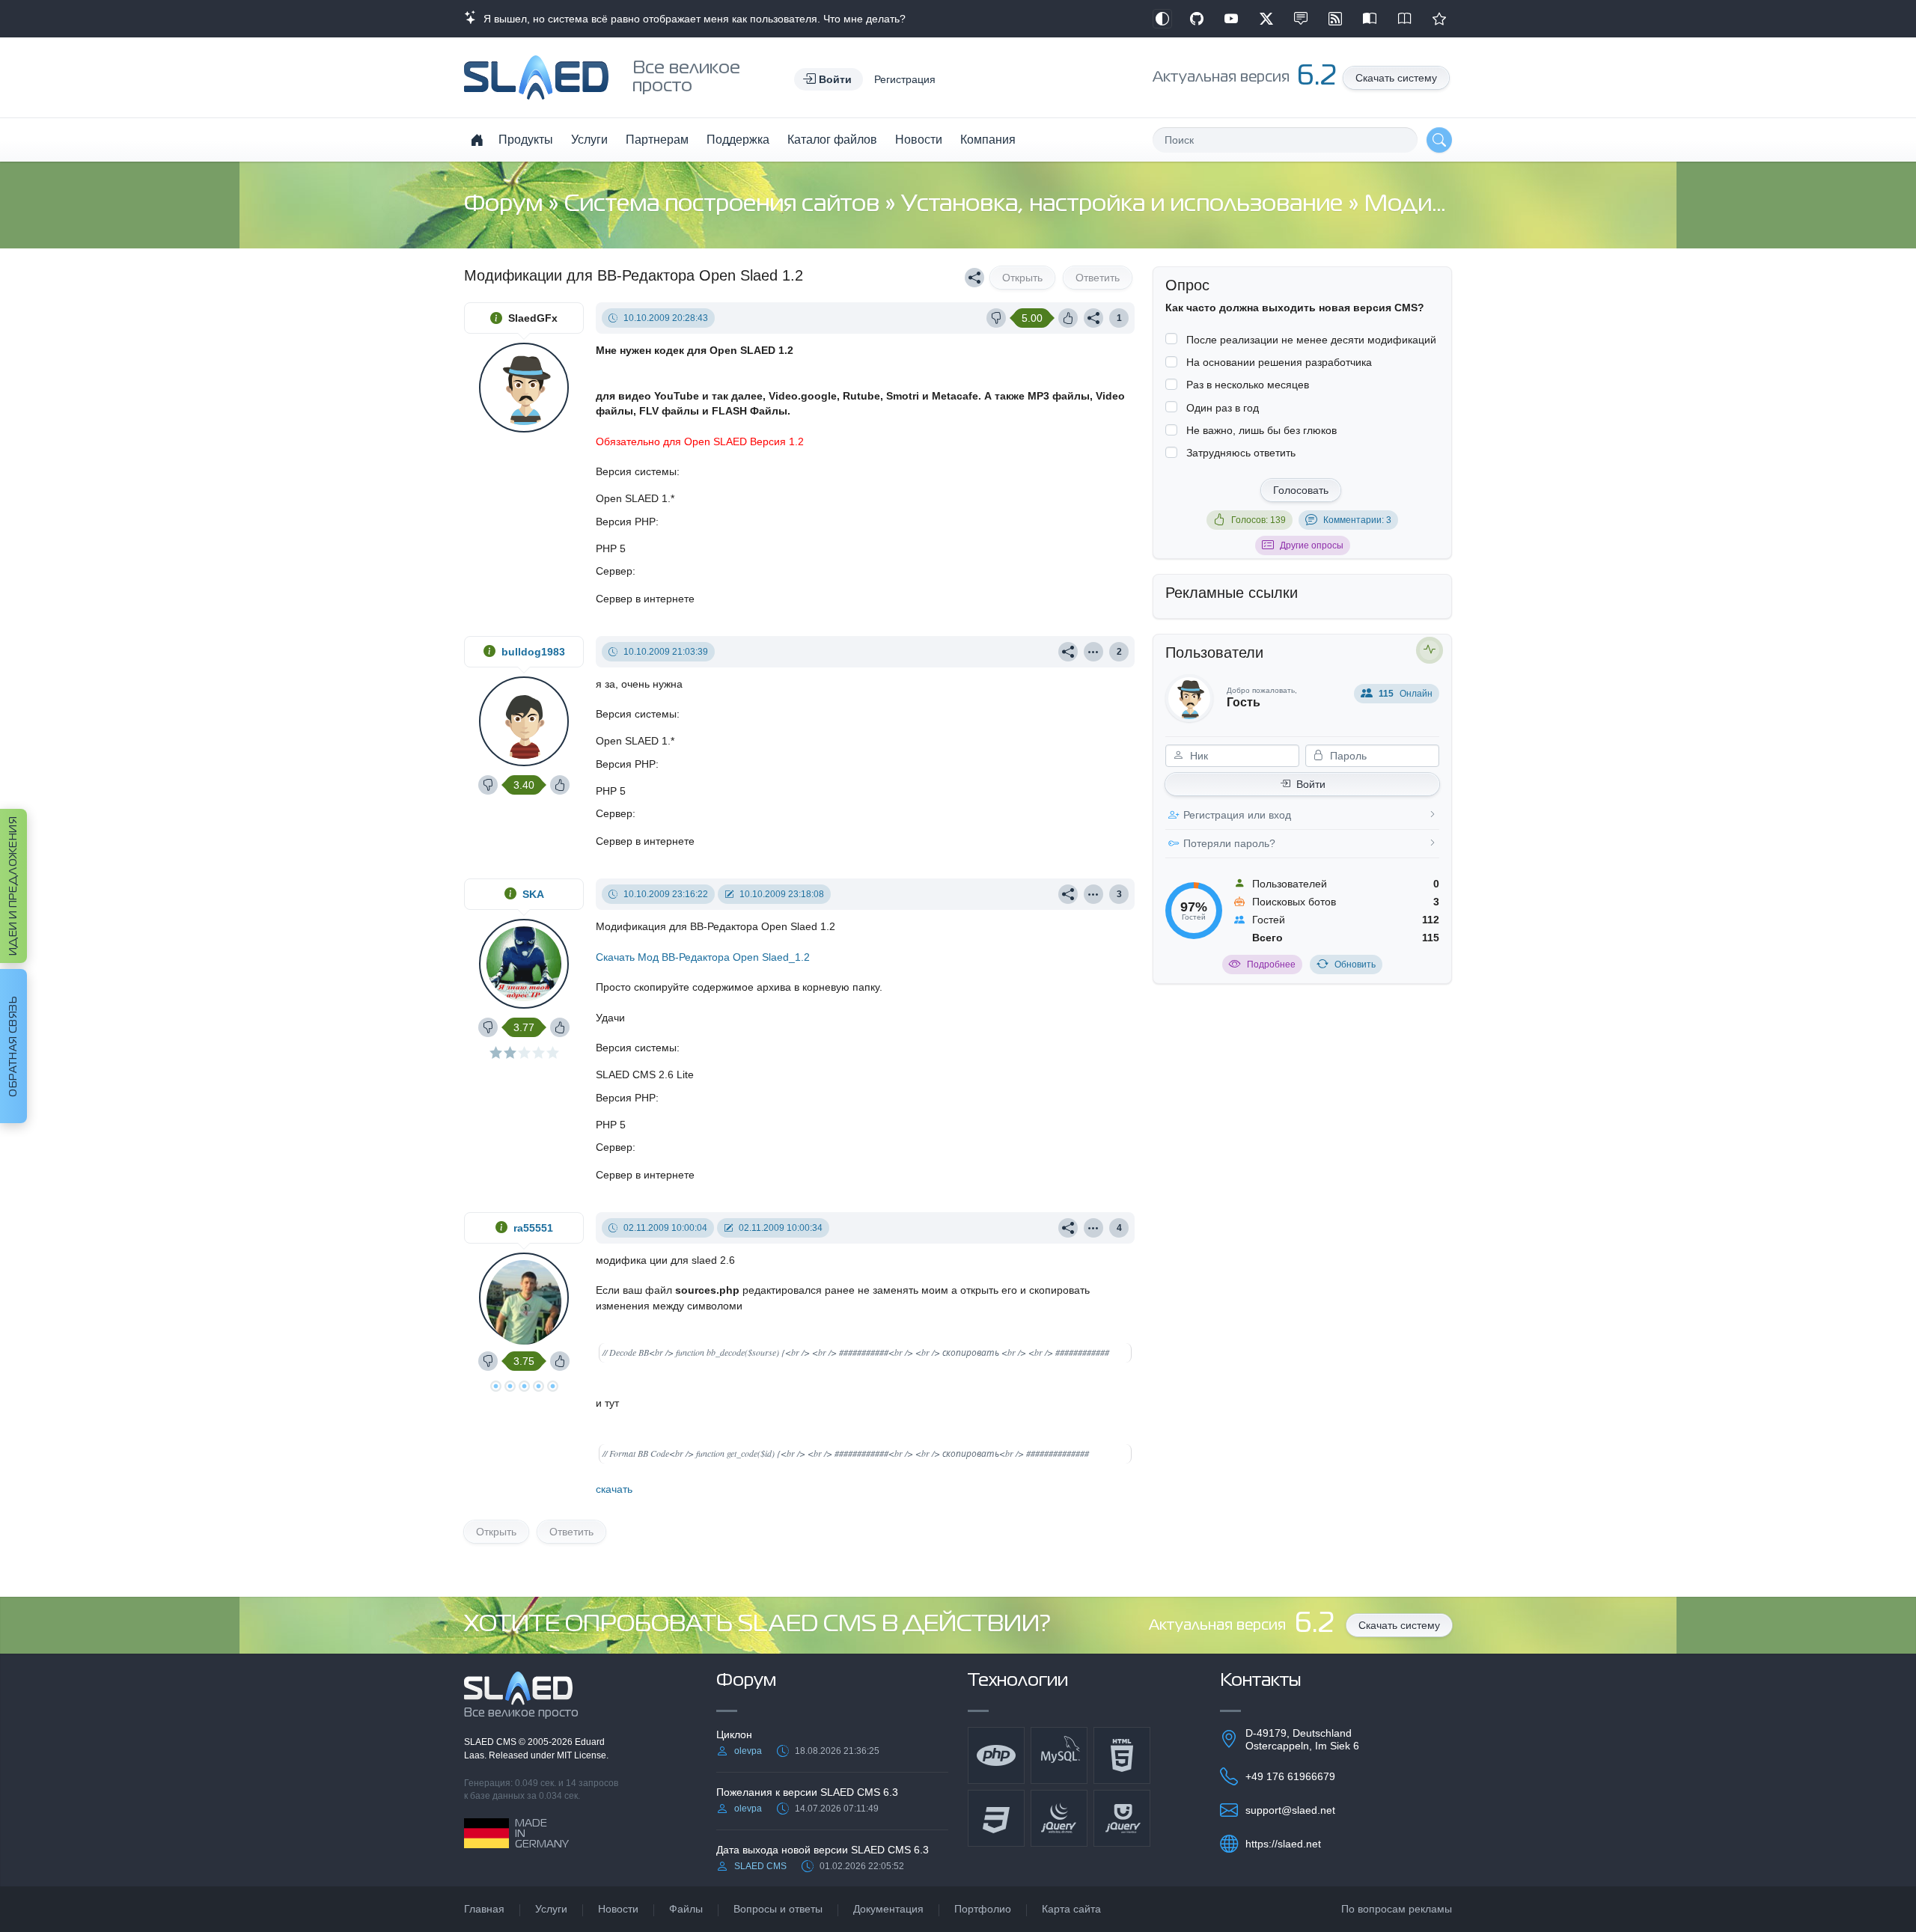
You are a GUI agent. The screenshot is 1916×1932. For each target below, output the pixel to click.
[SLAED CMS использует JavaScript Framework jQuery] (1059, 1818)
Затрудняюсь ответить (1241, 453)
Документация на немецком (1370, 19)
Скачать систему (1396, 78)
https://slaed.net (1283, 1844)
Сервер (614, 571)
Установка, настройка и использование (1125, 205)
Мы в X (1266, 19)
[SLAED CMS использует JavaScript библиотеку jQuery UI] (1122, 1818)
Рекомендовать (1439, 19)
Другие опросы (1312, 545)
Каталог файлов (832, 140)
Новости (919, 140)
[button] (829, 79)
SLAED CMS (491, 1742)
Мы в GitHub (1197, 19)
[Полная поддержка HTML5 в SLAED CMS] (1122, 1755)
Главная (484, 1909)
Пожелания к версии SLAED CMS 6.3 (807, 1792)
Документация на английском (1405, 19)
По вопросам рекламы (1397, 1909)
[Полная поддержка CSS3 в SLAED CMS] (996, 1818)
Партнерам (657, 140)
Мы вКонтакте (1301, 19)
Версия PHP (626, 522)
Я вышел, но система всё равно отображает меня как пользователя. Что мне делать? (692, 19)
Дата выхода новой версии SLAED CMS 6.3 (823, 1850)
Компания (988, 140)
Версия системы (636, 471)
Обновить (1355, 965)
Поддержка (738, 140)
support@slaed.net (1290, 1810)
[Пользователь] (1093, 652)
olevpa (748, 1751)
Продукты (526, 140)
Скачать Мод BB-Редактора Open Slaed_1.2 (703, 957)
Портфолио (983, 1909)
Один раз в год (1223, 408)
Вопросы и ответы (778, 1909)
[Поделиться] (974, 278)
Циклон (734, 1734)
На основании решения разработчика (1279, 362)
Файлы (686, 1909)
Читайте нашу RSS (1335, 19)
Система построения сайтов (724, 205)
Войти (1311, 784)
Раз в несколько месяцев (1248, 385)
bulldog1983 (533, 652)
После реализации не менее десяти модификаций (1311, 340)
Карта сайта (1071, 1909)
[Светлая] (1162, 19)
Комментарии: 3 (1357, 520)
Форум (506, 205)
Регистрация (905, 79)
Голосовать (1301, 490)
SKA (533, 894)
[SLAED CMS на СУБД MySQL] (1059, 1755)
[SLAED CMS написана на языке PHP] (996, 1755)
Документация (888, 1909)
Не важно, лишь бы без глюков (1261, 430)
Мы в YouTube (1231, 19)
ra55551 (533, 1228)
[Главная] (477, 140)
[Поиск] (1439, 140)
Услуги (589, 140)
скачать (614, 1489)
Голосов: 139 (1258, 520)
